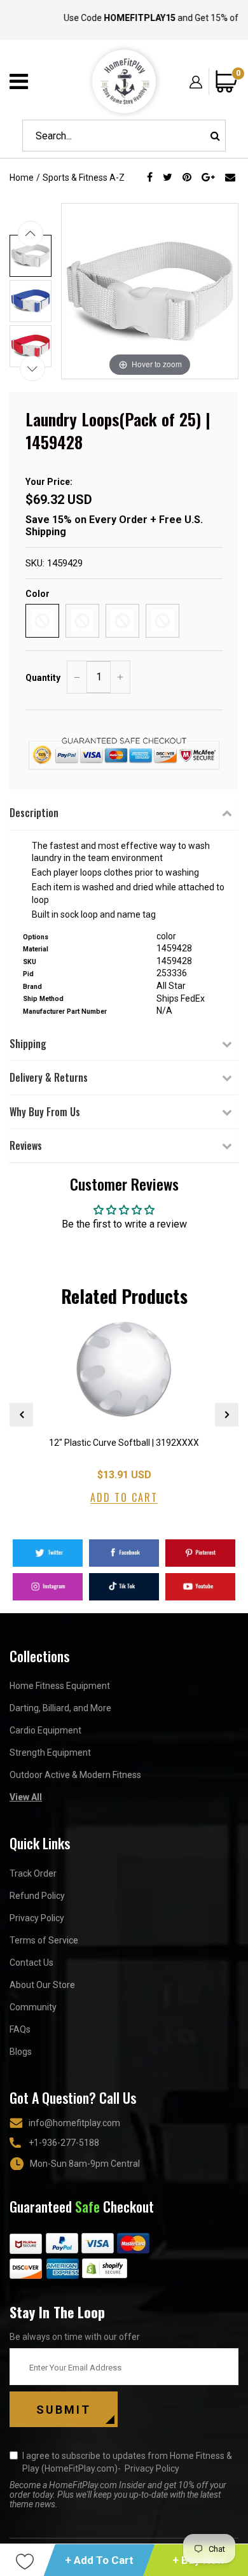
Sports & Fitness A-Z (84, 178)
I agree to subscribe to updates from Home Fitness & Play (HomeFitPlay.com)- (127, 2462)
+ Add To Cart (99, 2560)
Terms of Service (44, 1940)
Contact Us (31, 1963)
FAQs (20, 2029)
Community (33, 2007)
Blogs (21, 2052)
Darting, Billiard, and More (60, 1708)
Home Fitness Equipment (60, 1686)
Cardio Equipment (45, 1730)
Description (34, 813)
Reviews (26, 1145)
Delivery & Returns (49, 1077)
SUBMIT (64, 2410)
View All (26, 1797)
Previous (21, 1414)
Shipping (28, 1044)
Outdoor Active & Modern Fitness (75, 1775)
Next (227, 1414)
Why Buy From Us (45, 1112)
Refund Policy (37, 1896)
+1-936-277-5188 (64, 2143)
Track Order (33, 1873)
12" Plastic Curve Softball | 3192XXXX (124, 1443)
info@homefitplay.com (74, 2123)
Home (22, 178)
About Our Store (42, 1985)
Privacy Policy (37, 1918)
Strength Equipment (50, 1753)
